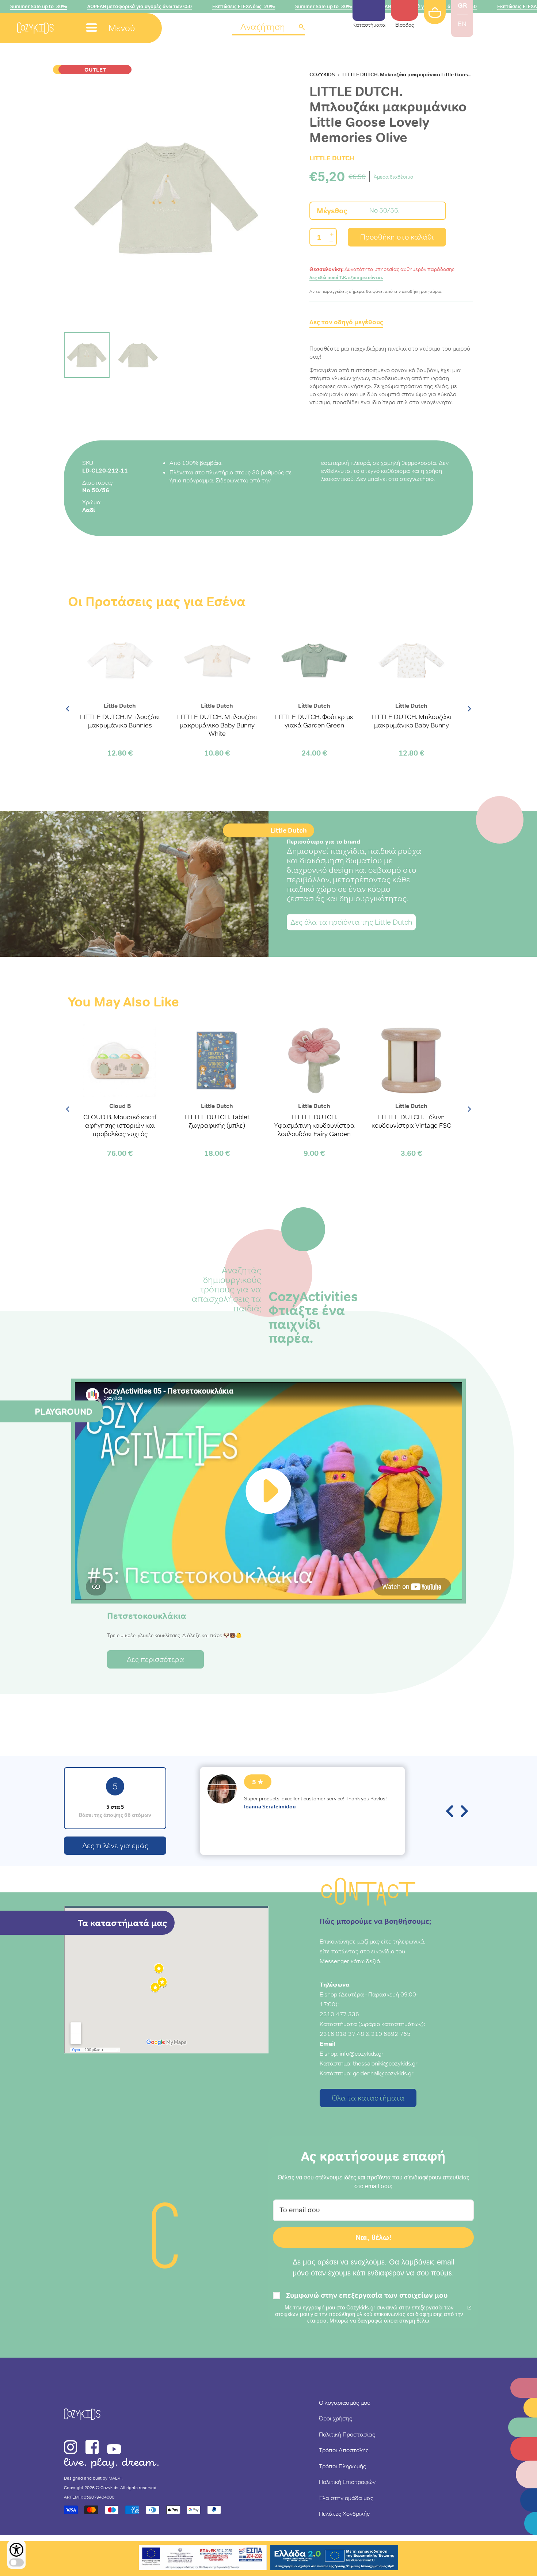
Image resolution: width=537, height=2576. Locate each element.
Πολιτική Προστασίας (347, 2434)
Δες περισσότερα (155, 1659)
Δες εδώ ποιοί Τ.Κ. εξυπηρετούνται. (346, 278)
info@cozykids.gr (362, 2053)
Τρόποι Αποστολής (344, 2450)
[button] (268, 28)
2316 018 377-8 (342, 2034)
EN (462, 24)
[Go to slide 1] (87, 355)
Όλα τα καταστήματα (368, 2098)
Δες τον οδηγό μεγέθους (346, 322)
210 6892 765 (391, 2034)
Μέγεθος (332, 211)
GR (462, 5)
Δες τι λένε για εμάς (115, 1846)
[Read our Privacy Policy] (469, 2308)
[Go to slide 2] (138, 355)
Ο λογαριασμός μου (345, 2403)
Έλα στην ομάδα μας (346, 2498)
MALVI (115, 2478)
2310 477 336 (339, 2014)
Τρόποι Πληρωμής (342, 2466)
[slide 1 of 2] (166, 198)
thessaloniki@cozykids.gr (385, 2063)
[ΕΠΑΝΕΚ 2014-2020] (203, 2559)
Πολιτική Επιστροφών (347, 2482)
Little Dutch (332, 158)
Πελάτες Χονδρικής (344, 2514)
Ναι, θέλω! (374, 2237)
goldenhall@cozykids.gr (383, 2073)
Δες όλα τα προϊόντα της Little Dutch (351, 922)
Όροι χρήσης (336, 2418)
